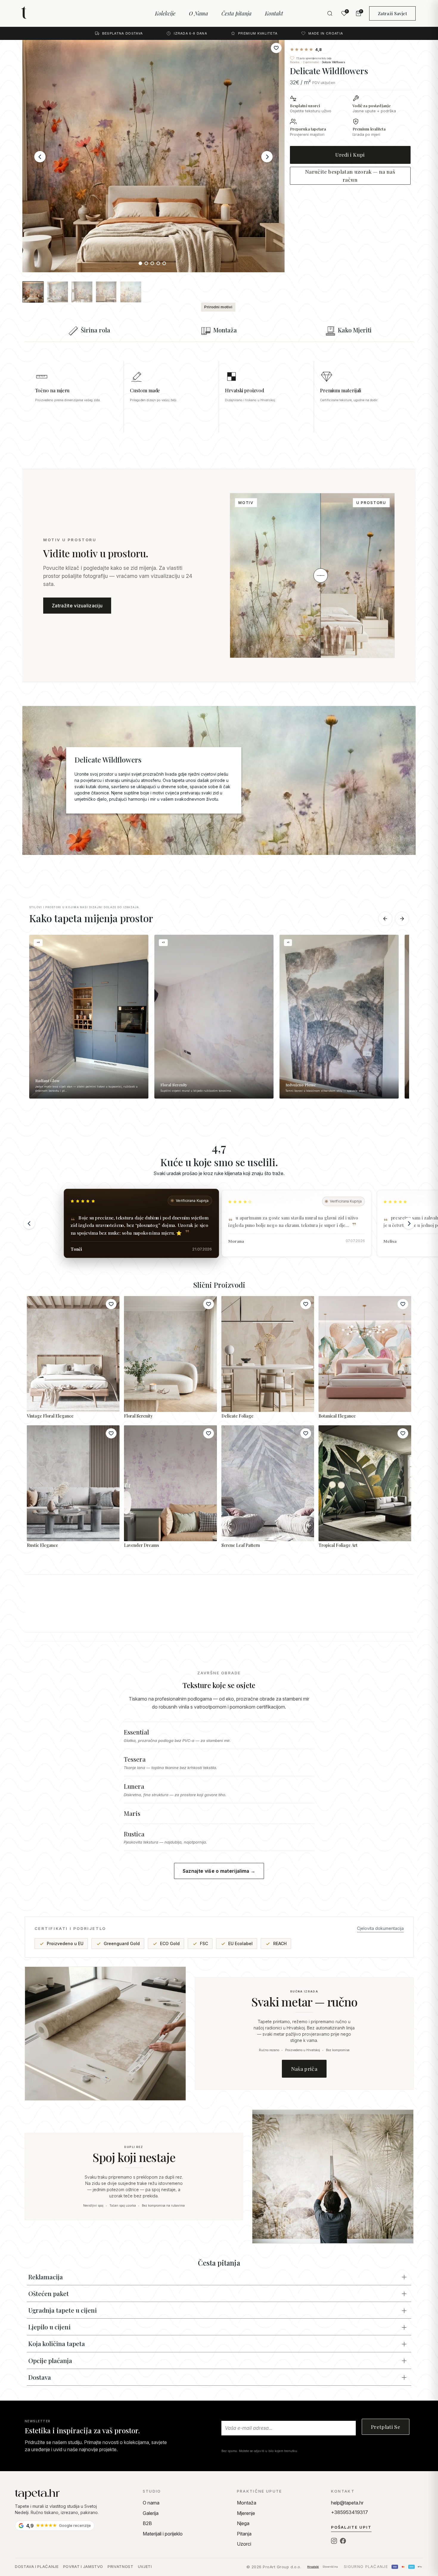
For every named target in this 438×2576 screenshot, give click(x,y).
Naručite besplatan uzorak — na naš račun (350, 175)
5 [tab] (165, 265)
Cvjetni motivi (311, 62)
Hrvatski (313, 2567)
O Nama (198, 13)
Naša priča (304, 2069)
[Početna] (74, 2494)
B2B (147, 2523)
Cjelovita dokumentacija (380, 1928)
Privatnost (121, 2566)
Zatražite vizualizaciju (77, 606)
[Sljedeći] (402, 919)
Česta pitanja (236, 13)
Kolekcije (165, 13)
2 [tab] (147, 265)
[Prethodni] (385, 919)
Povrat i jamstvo (83, 2566)
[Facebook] (343, 2541)
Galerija (151, 2513)
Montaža (247, 2503)
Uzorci (244, 2544)
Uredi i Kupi (350, 154)
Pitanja (244, 2534)
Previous (40, 157)
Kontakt (274, 13)
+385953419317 (350, 2512)
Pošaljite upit (351, 2527)
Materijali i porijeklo (163, 2534)
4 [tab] (159, 265)
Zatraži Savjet (392, 13)
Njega (243, 2523)
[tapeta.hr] (45, 13)
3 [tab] (153, 265)
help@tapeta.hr (347, 2503)
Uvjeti (145, 2566)
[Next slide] (409, 1223)
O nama (151, 2503)
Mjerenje (246, 2513)
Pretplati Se (386, 2427)
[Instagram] (334, 2541)
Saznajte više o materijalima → (219, 1871)
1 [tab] (142, 265)
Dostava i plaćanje (37, 2566)
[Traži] (330, 13)
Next (267, 157)
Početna (295, 62)
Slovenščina (330, 2567)
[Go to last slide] (29, 1223)
